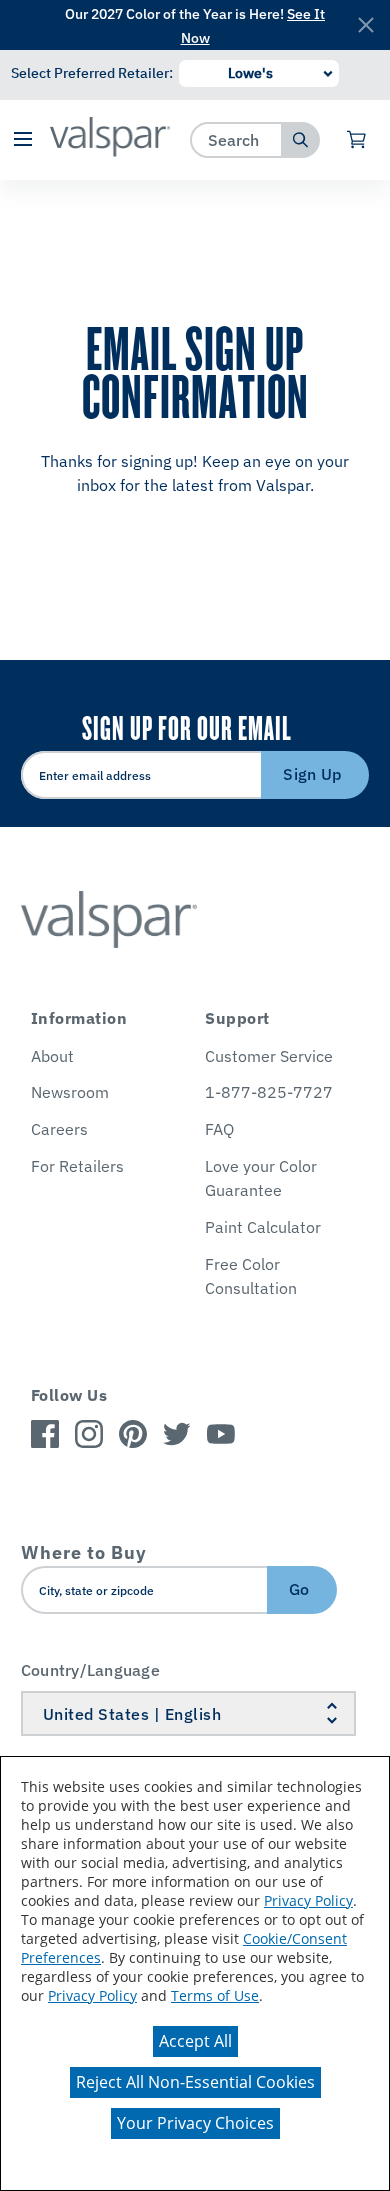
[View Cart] (357, 140)
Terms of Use (215, 1995)
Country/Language (90, 1670)
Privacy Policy (308, 1900)
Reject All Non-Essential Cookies (195, 2082)
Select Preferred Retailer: (92, 73)
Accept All (195, 2041)
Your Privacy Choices (195, 2123)
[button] (22, 140)
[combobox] (236, 139)
